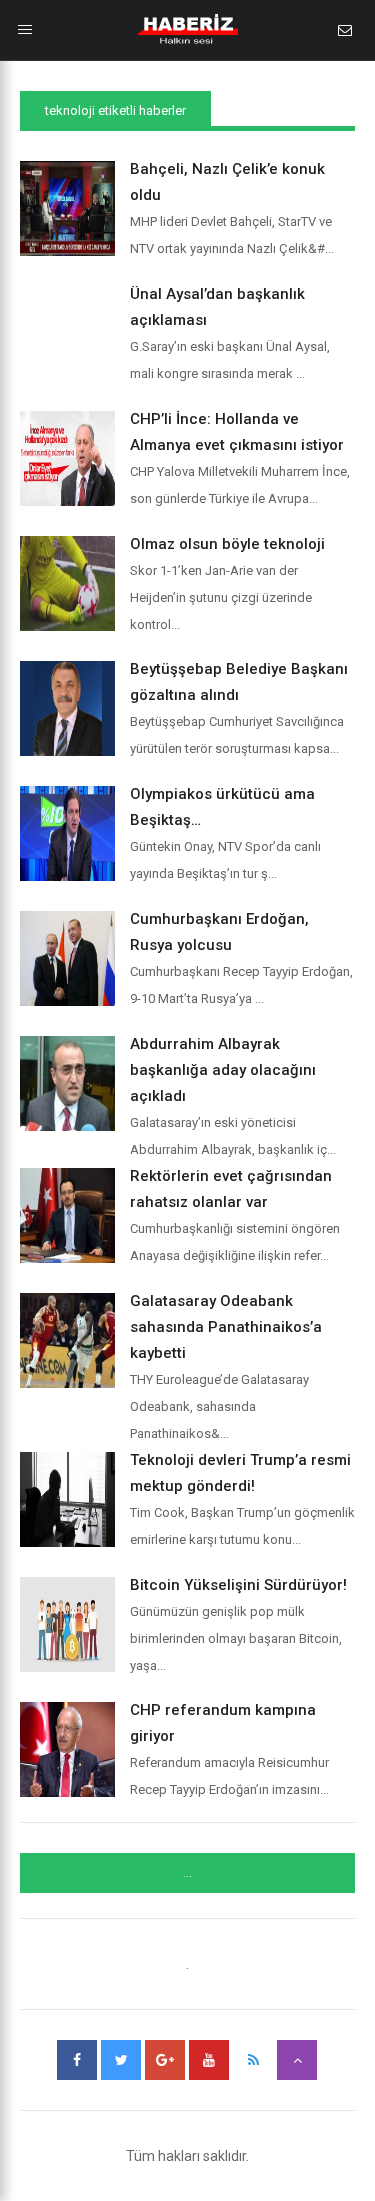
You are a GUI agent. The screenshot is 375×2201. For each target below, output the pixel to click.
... (187, 1873)
